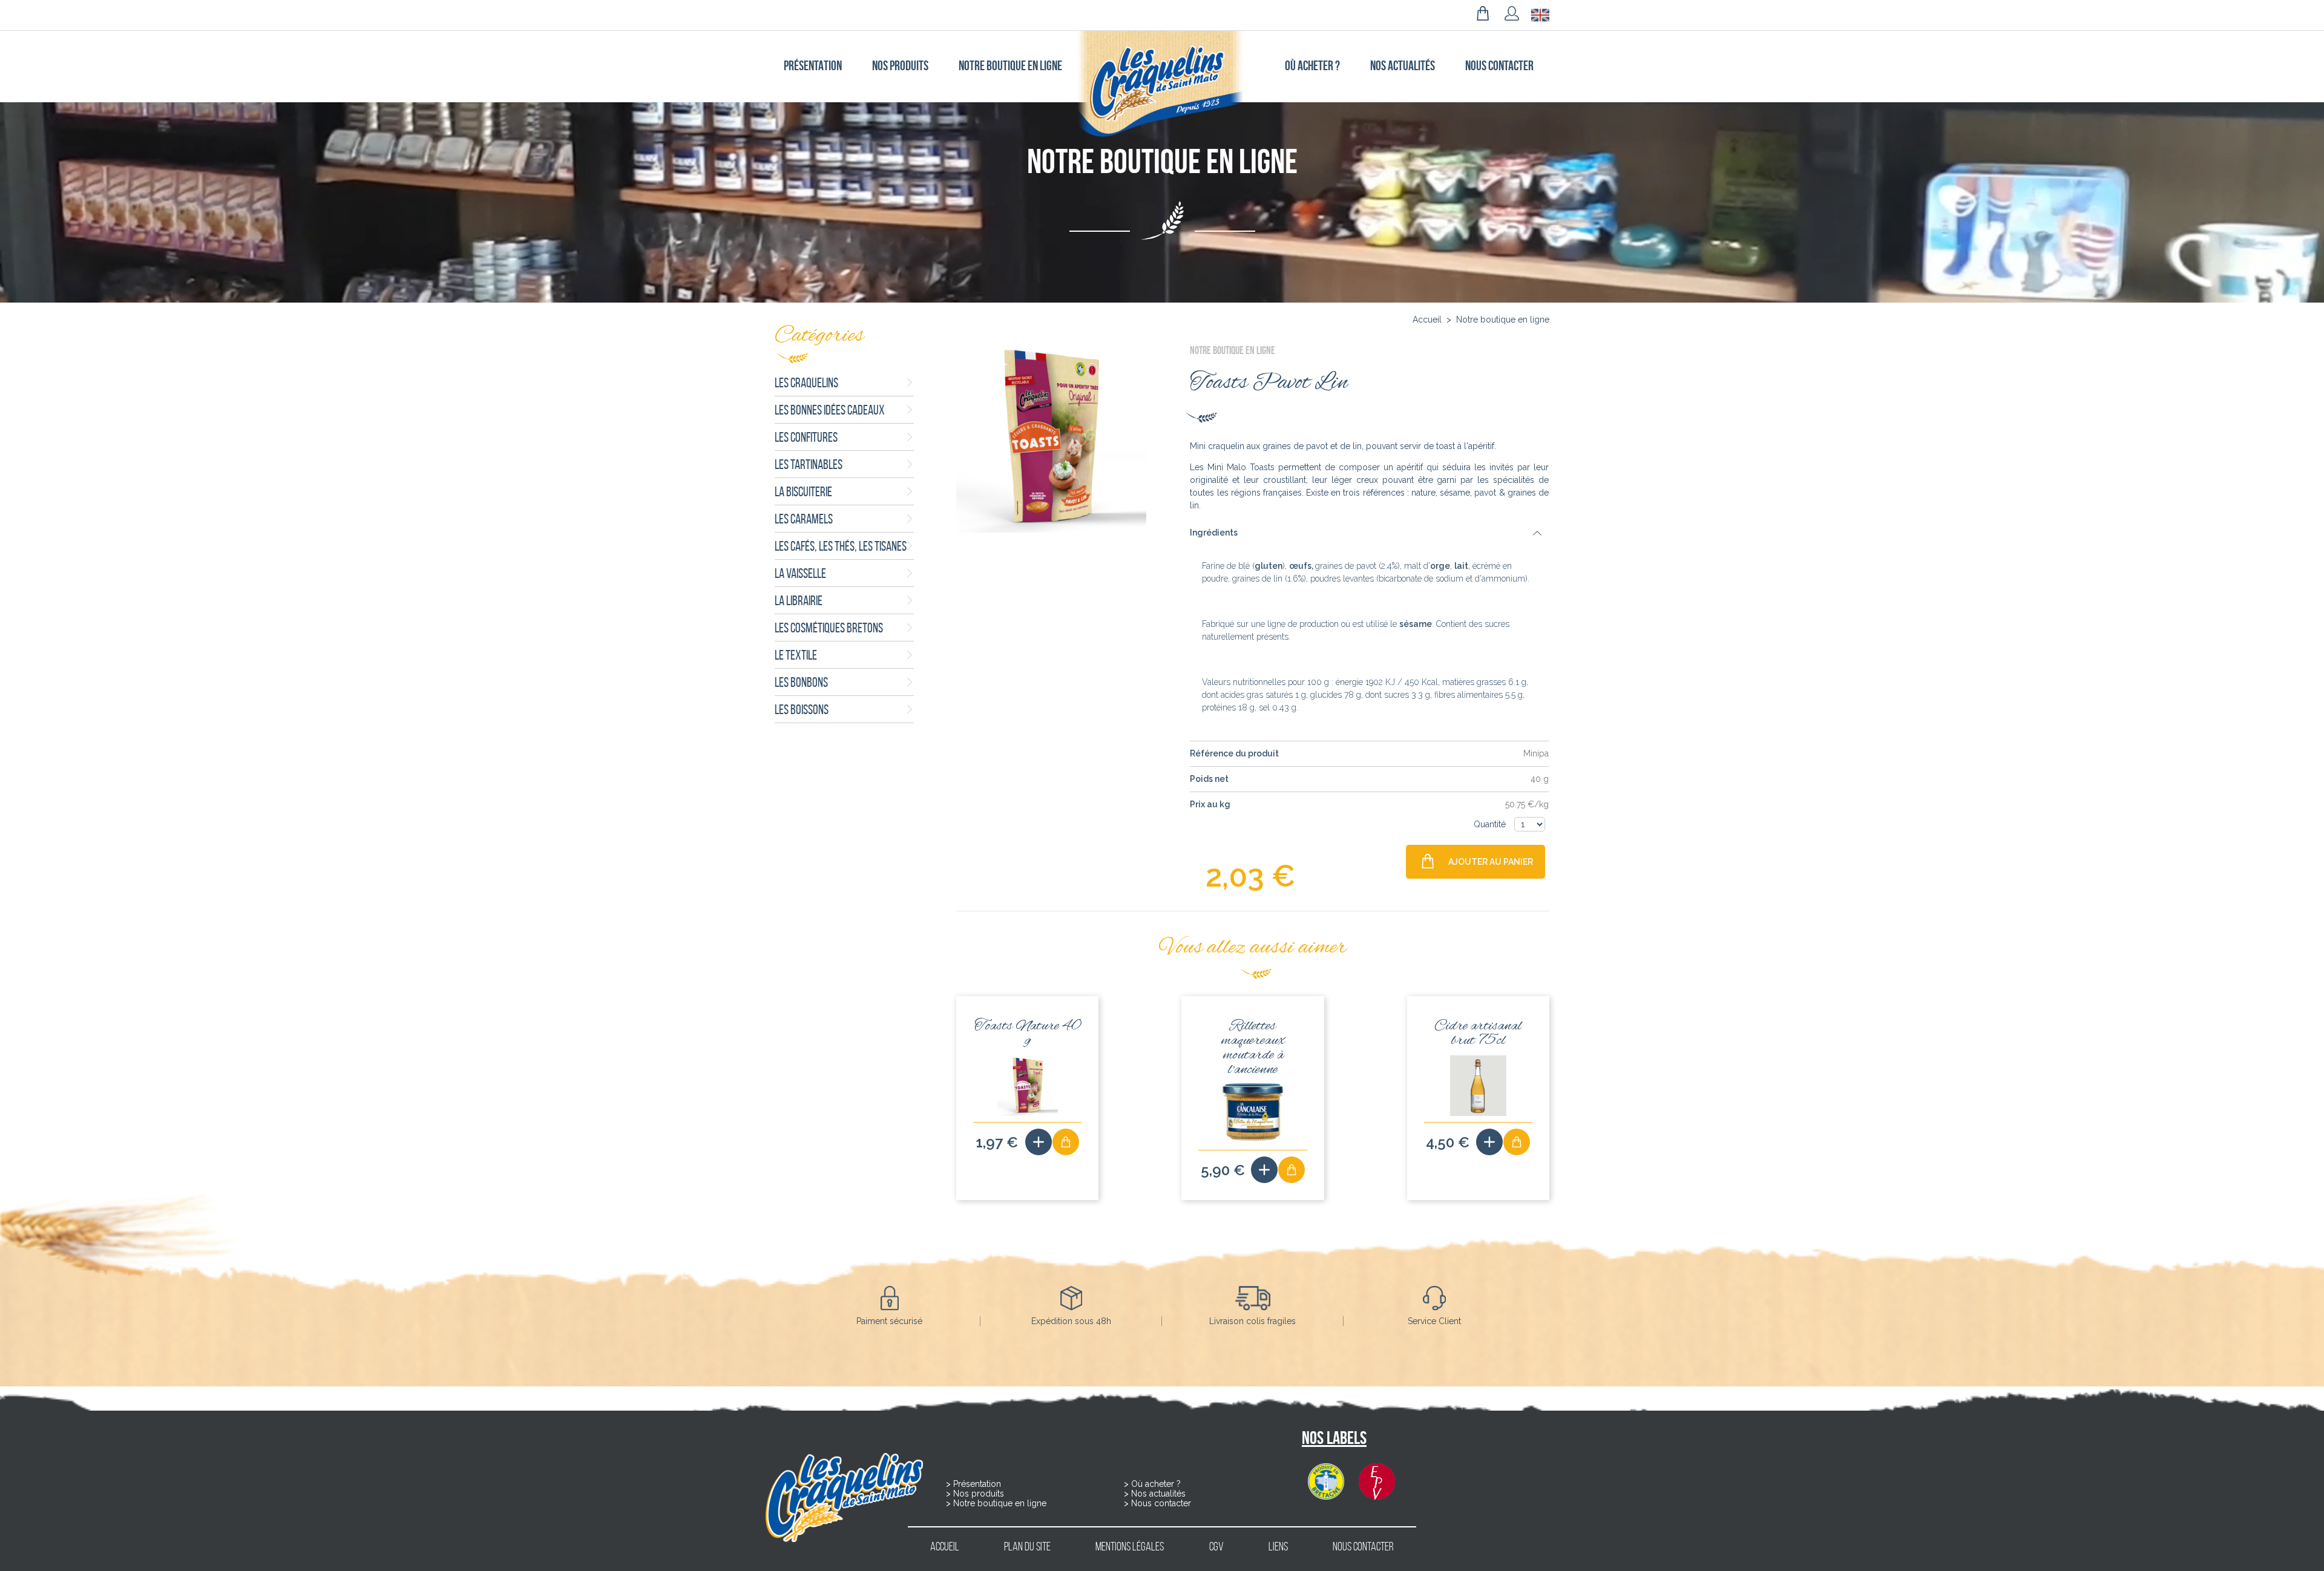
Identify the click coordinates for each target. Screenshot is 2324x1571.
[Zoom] (1051, 438)
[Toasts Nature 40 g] (1039, 1142)
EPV (1377, 1481)
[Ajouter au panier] (1066, 1142)
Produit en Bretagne (1326, 1481)
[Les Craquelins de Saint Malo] (1162, 84)
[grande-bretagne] (1540, 15)
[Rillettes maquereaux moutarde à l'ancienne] (1264, 1170)
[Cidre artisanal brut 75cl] (1489, 1142)
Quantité (1491, 824)
